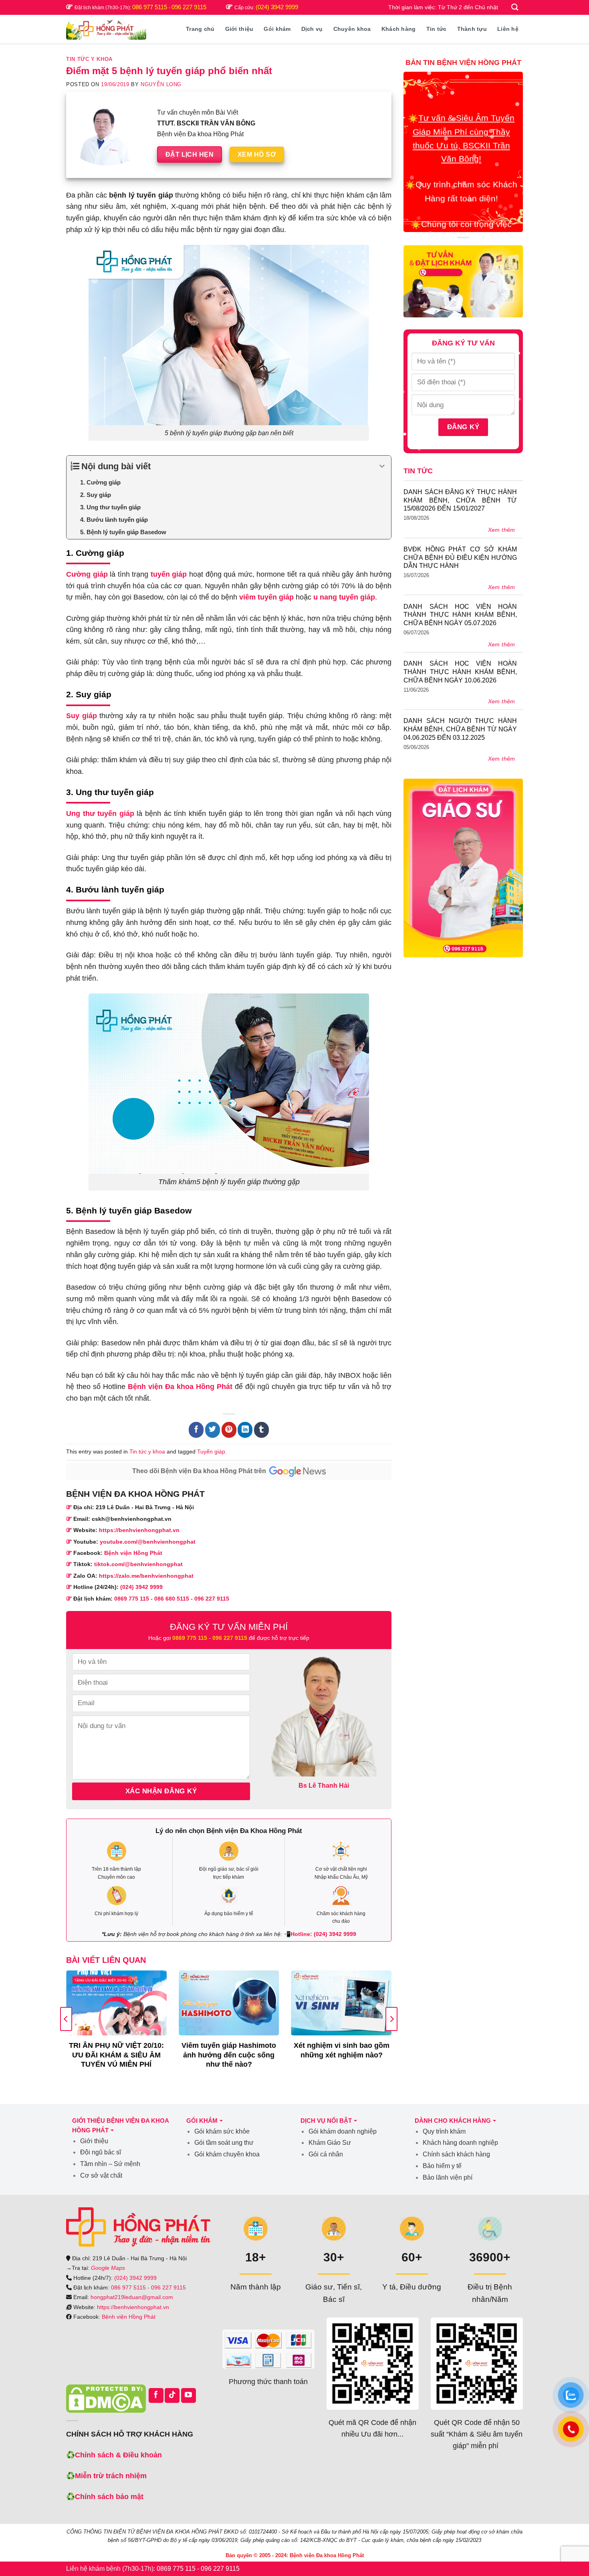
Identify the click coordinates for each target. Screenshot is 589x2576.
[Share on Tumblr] (261, 1430)
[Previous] (66, 2019)
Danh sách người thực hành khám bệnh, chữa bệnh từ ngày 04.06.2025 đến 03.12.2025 (460, 729)
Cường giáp (87, 574)
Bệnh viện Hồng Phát (133, 1553)
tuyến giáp (169, 574)
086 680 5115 (172, 1599)
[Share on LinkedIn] (245, 1430)
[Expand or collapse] (382, 466)
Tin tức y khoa (89, 59)
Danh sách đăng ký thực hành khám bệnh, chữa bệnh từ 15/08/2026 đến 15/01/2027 (460, 500)
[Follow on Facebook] (156, 2395)
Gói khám (277, 29)
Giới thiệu (239, 29)
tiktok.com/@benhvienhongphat (138, 1564)
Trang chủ (200, 29)
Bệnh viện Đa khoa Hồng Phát (180, 1387)
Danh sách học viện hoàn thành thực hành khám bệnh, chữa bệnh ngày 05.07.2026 (460, 615)
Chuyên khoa (352, 29)
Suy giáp (82, 716)
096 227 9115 (189, 7)
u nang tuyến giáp (344, 597)
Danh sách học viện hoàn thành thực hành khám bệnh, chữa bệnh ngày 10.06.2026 (460, 672)
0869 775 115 (132, 1599)
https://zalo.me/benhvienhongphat (146, 1576)
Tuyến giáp (211, 1452)
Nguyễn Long (161, 85)
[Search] (515, 7)
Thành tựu (472, 29)
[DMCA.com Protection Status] (106, 2398)
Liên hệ (508, 29)
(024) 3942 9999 (277, 7)
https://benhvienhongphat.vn (139, 1530)
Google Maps (108, 2268)
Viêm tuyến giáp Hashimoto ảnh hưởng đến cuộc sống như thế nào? (229, 2055)
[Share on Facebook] (196, 1430)
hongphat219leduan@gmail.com (132, 2297)
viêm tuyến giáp (266, 597)
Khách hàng (399, 29)
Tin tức (437, 29)
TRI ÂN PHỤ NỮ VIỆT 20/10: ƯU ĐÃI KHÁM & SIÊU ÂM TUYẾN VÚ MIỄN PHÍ (116, 2055)
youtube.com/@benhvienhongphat (148, 1542)
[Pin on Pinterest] (229, 1430)
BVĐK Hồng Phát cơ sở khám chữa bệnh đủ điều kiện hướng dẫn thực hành (460, 558)
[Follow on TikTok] (172, 2395)
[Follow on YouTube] (189, 2395)
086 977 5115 (150, 7)
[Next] (391, 2019)
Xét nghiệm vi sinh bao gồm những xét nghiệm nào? (342, 2050)
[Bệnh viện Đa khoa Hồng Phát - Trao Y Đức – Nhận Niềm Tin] (106, 29)
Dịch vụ (312, 29)
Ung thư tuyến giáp (100, 814)
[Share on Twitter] (213, 1430)
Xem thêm (502, 530)
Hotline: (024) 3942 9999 (323, 1934)
